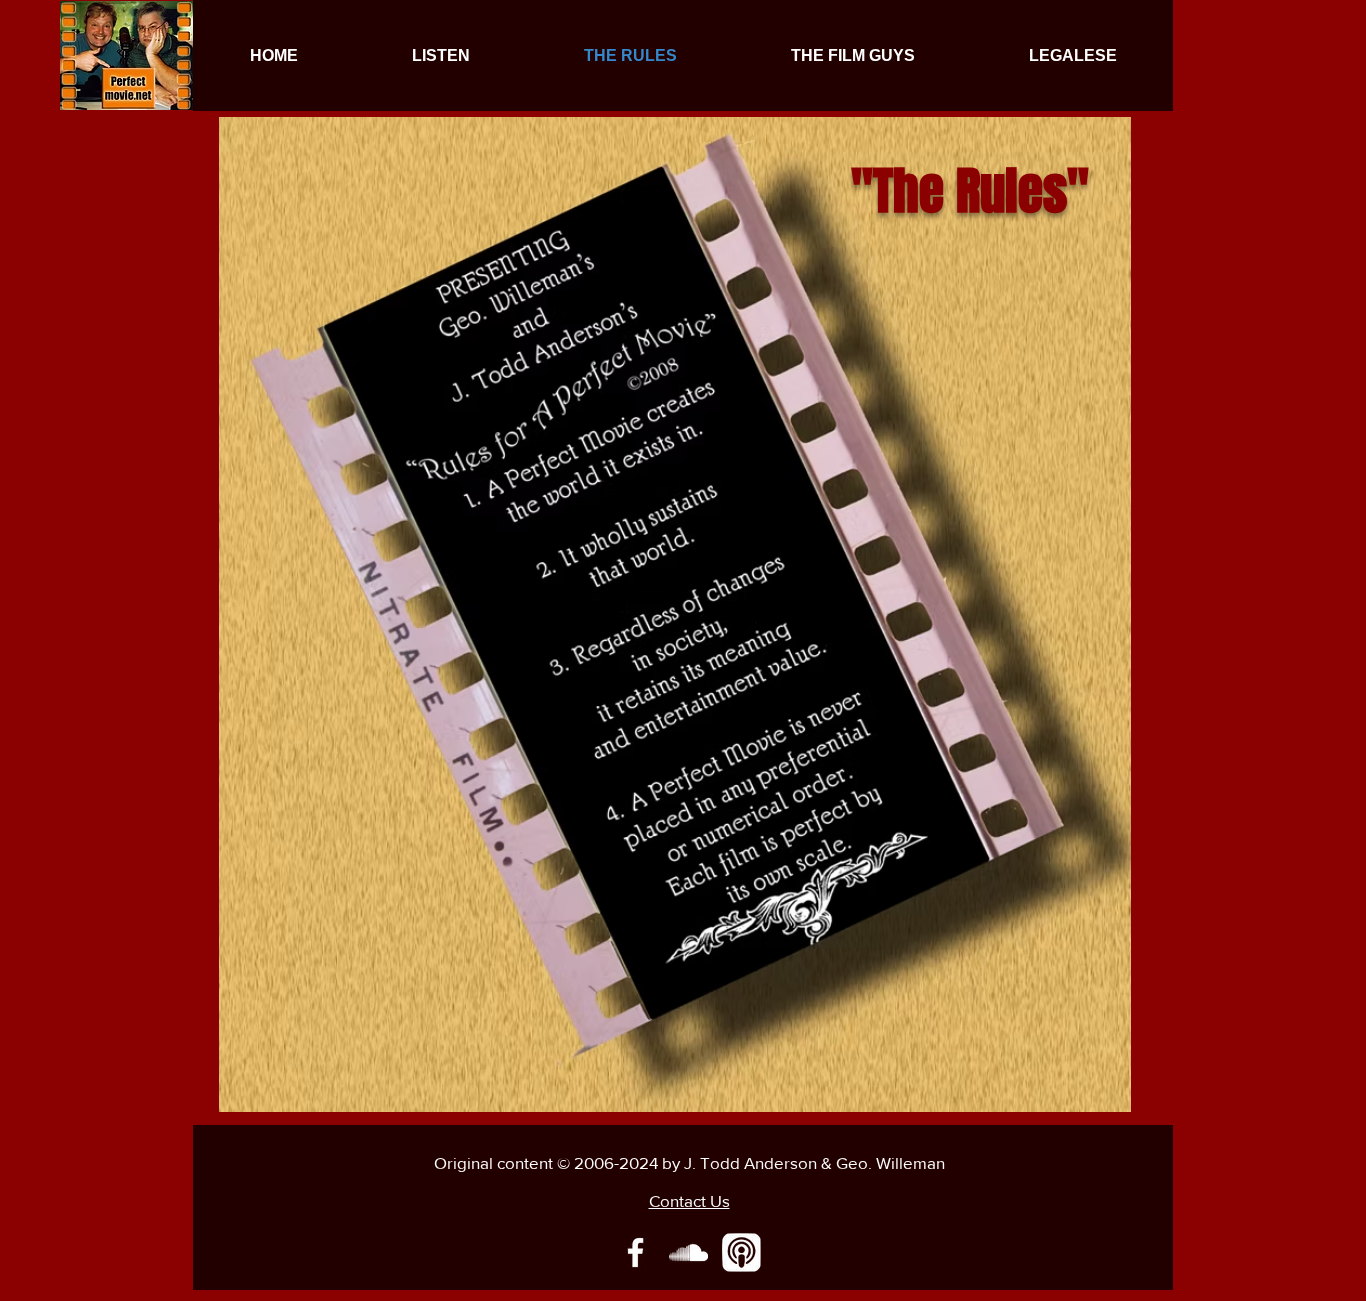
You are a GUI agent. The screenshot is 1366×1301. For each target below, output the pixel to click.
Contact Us (689, 1200)
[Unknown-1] (741, 1252)
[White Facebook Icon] (635, 1252)
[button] (441, 55)
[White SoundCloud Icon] (688, 1252)
